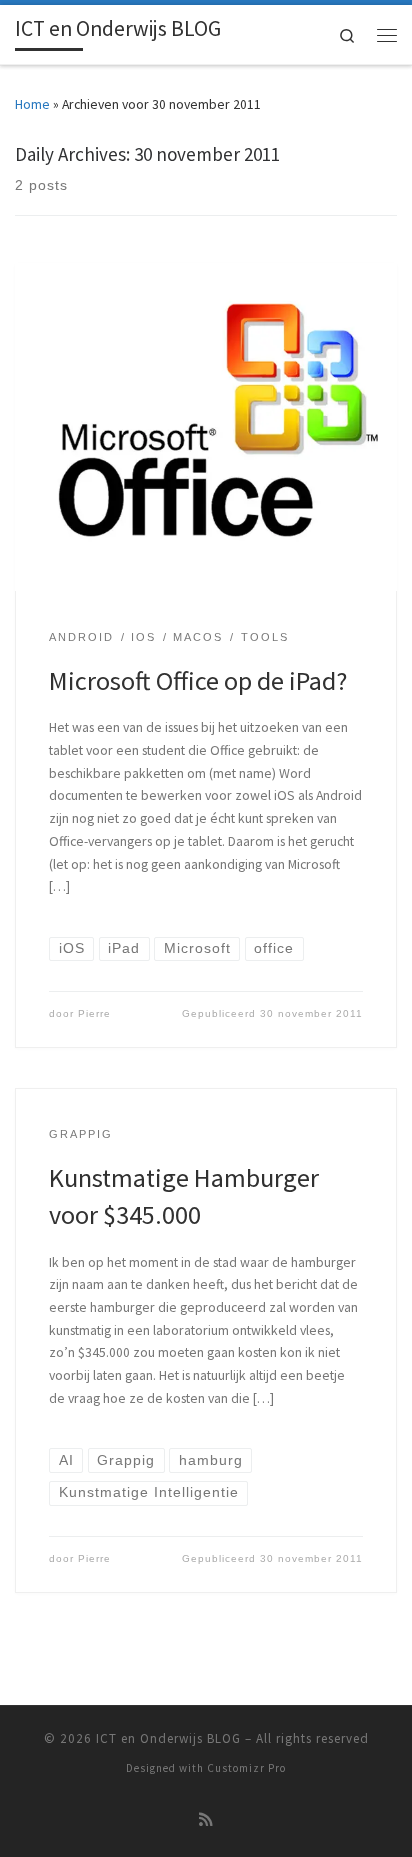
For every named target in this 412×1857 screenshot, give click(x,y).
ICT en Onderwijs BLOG (168, 1738)
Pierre (94, 1013)
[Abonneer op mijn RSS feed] (206, 1820)
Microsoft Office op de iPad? (198, 680)
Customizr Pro (246, 1768)
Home (32, 104)
